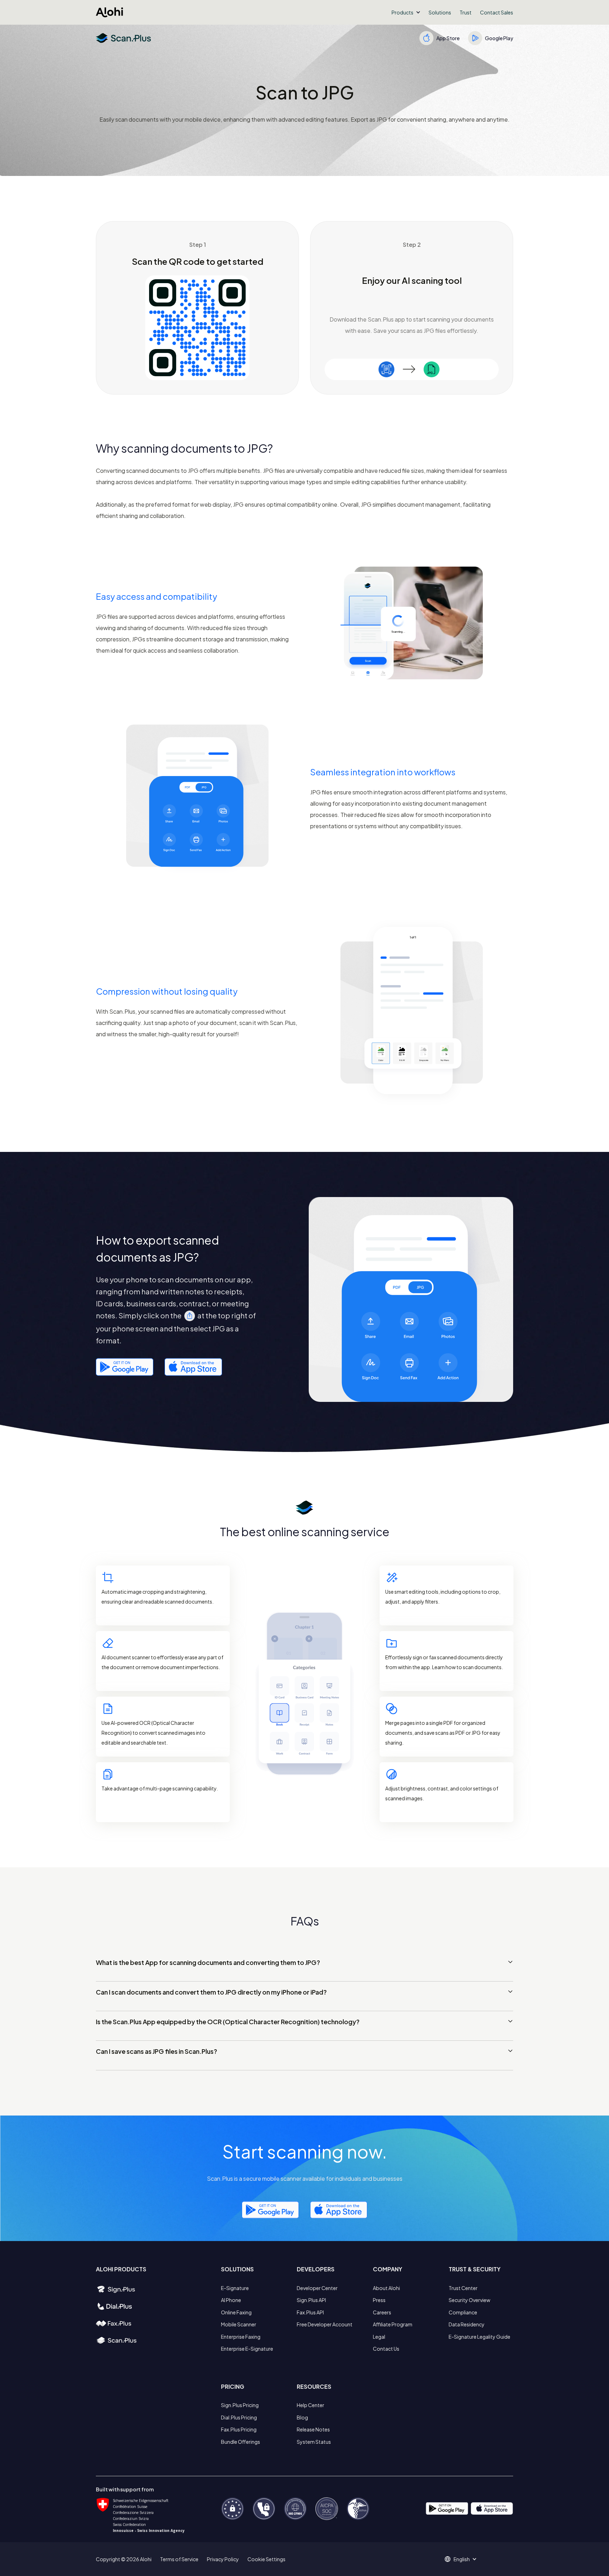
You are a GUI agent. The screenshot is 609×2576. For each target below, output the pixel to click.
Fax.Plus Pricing (239, 2429)
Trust (466, 12)
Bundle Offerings (241, 2442)
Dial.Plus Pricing (239, 2417)
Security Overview (469, 2300)
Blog (302, 2417)
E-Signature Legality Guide (479, 2337)
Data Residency (467, 2324)
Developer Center (317, 2288)
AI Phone (231, 2300)
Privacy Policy (223, 2559)
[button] (406, 12)
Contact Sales (497, 12)
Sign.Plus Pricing (240, 2405)
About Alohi (386, 2288)
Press (379, 2300)
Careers (382, 2312)
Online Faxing (236, 2312)
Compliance (463, 2312)
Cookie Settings (266, 2559)
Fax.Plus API (310, 2312)
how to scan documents (473, 1667)
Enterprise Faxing (241, 2337)
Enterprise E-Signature (247, 2349)
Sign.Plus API (311, 2300)
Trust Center (463, 2288)
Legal (379, 2337)
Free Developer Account (325, 2324)
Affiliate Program (393, 2324)
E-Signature (235, 2288)
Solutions (440, 12)
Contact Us (386, 2349)
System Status (314, 2442)
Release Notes (313, 2429)
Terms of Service (179, 2559)
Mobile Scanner (239, 2324)
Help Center (310, 2405)
